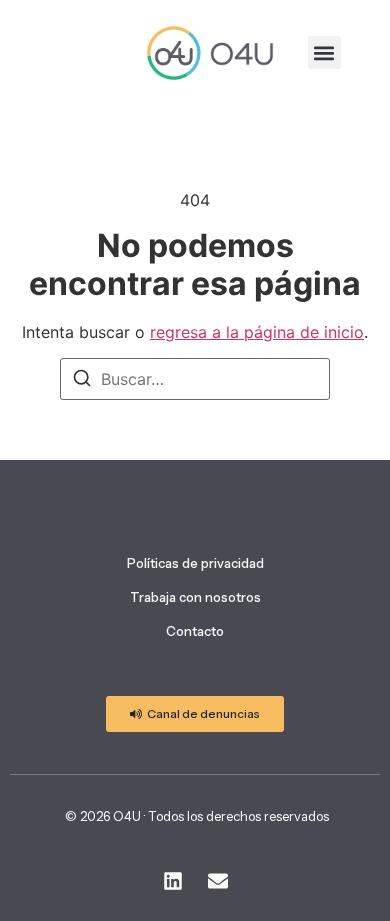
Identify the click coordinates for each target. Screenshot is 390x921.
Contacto (195, 631)
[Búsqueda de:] (195, 379)
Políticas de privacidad (195, 563)
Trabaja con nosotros (195, 597)
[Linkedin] (173, 881)
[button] (324, 52)
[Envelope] (218, 881)
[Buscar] (82, 381)
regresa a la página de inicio (257, 332)
